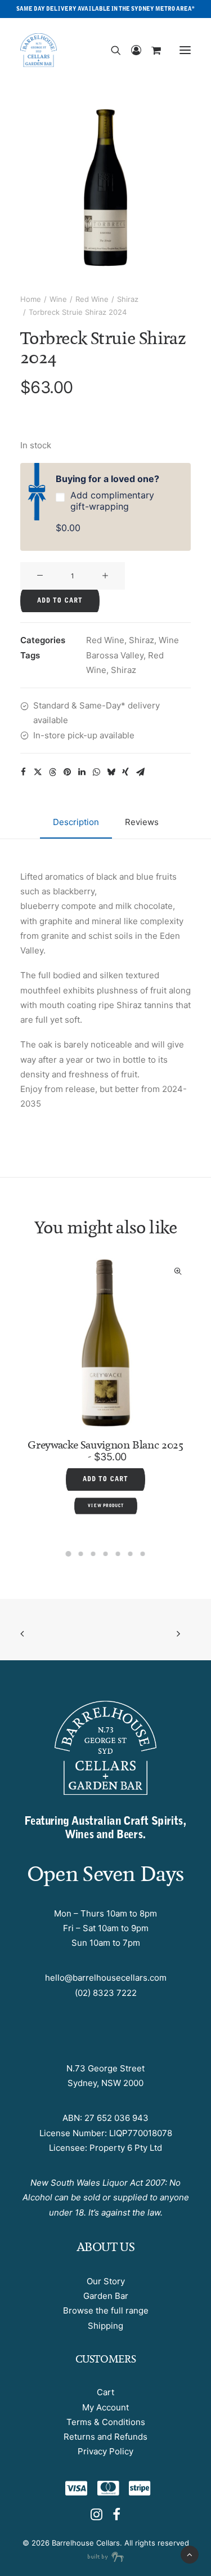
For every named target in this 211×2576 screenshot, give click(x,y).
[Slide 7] (143, 1554)
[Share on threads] (52, 772)
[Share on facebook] (23, 772)
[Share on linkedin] (82, 772)
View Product (168, 1473)
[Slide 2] (81, 1554)
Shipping (105, 2326)
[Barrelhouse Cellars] (39, 50)
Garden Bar (106, 2296)
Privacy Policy (105, 2451)
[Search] (111, 50)
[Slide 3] (93, 1554)
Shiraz (128, 299)
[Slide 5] (118, 1554)
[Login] (131, 50)
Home (31, 299)
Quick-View (48, 1271)
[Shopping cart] (151, 50)
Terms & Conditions (106, 2422)
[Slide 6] (131, 1554)
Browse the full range (106, 2310)
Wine (58, 299)
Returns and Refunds (105, 2437)
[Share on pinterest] (67, 772)
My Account (105, 2407)
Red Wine (92, 299)
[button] (185, 50)
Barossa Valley (115, 655)
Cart (105, 2392)
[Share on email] (140, 772)
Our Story (106, 2281)
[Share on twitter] (38, 772)
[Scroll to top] (190, 2554)
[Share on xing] (125, 772)
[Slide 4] (106, 1554)
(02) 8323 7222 (106, 1993)
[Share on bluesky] (111, 772)
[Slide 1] (69, 1554)
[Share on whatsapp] (96, 772)
